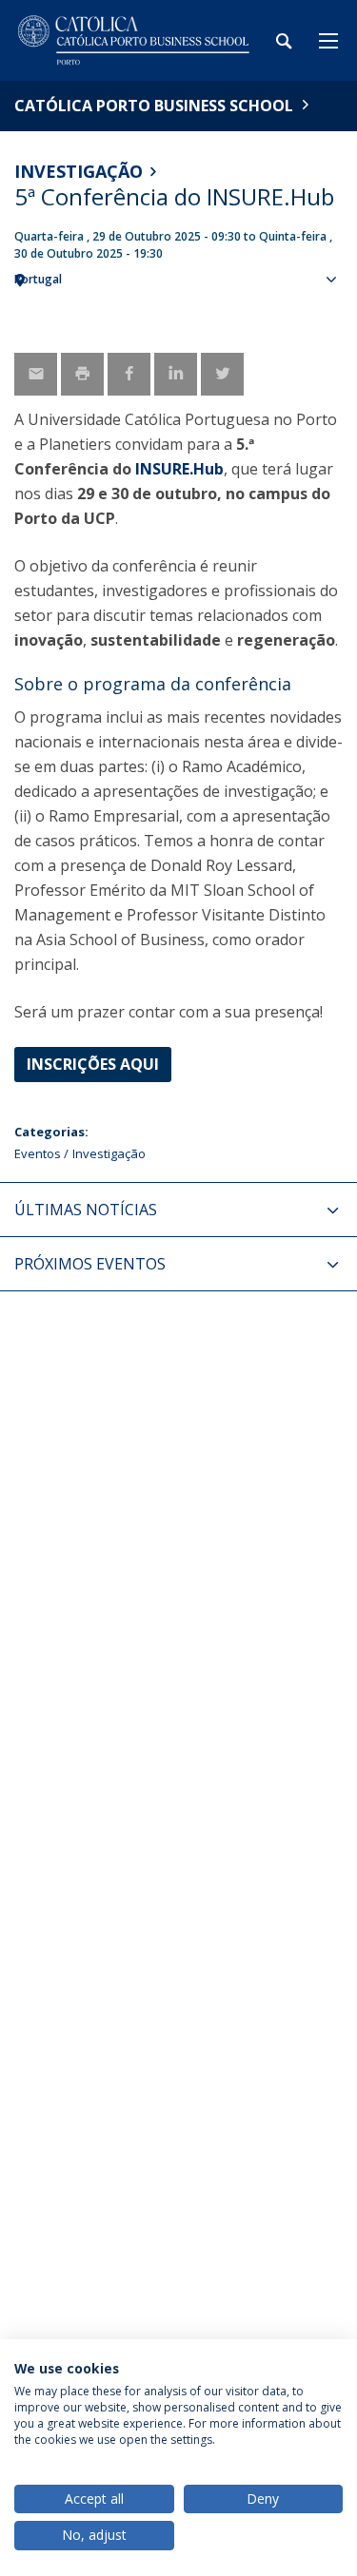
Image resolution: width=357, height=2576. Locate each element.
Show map (333, 310)
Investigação (79, 171)
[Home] (133, 40)
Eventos (38, 1153)
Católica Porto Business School (154, 106)
